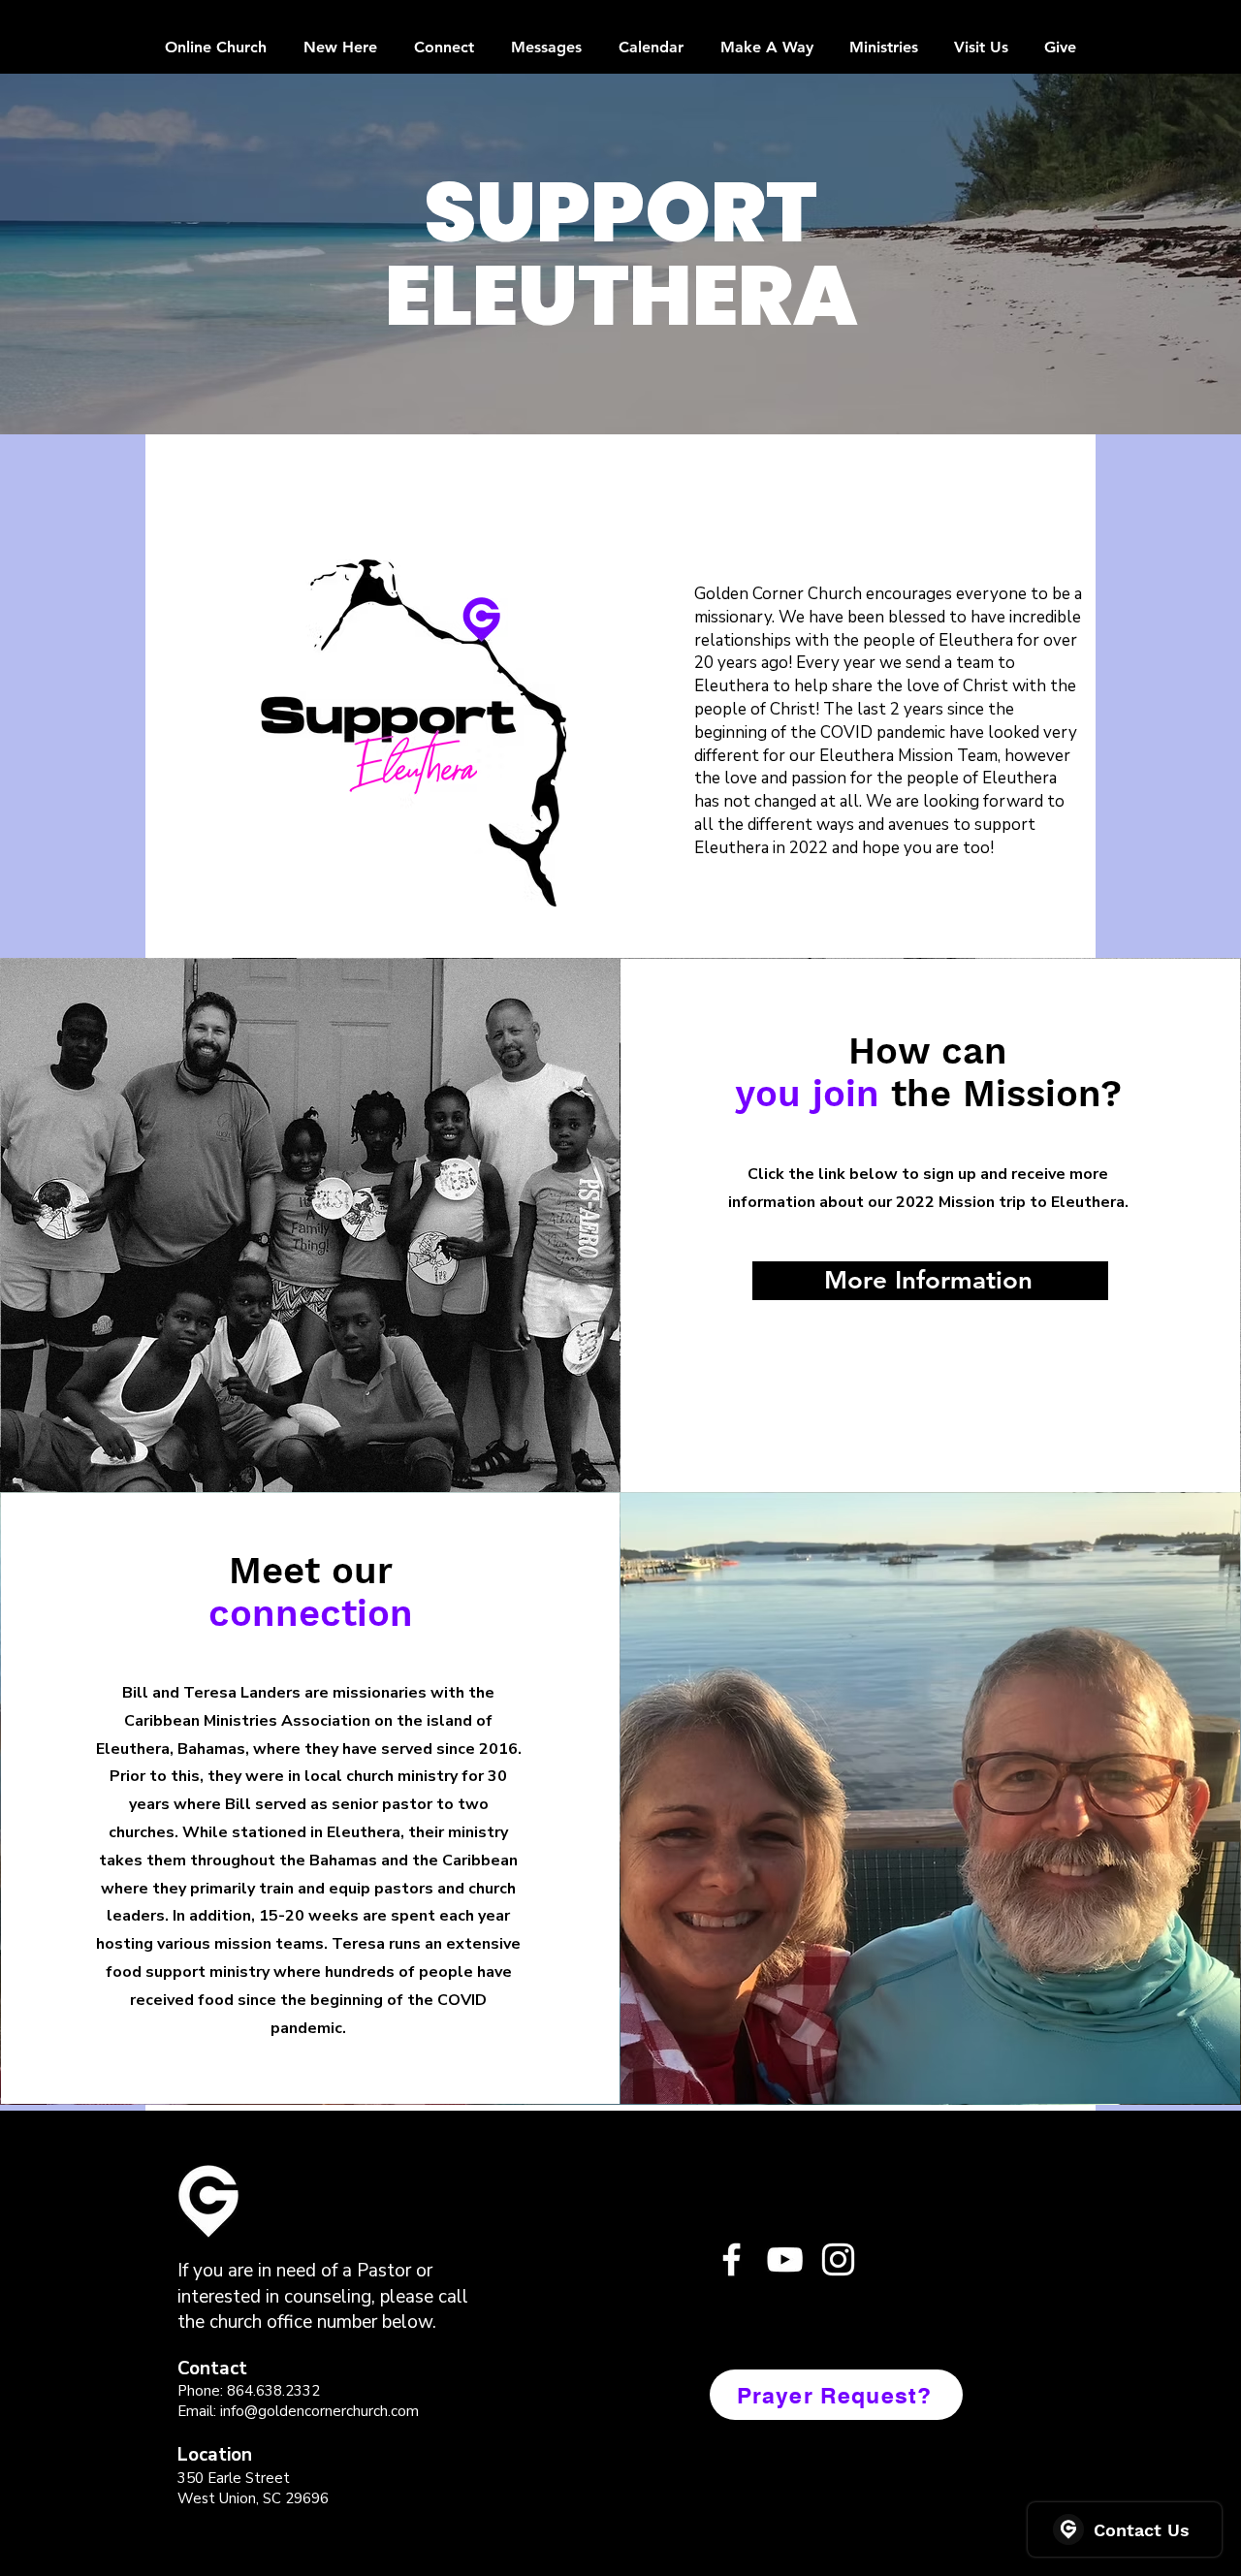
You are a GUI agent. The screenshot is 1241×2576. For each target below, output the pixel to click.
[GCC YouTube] (785, 2259)
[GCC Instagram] (838, 2259)
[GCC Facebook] (732, 2259)
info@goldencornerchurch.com (319, 2411)
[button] (413, 733)
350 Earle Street (234, 2478)
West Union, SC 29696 (253, 2498)
